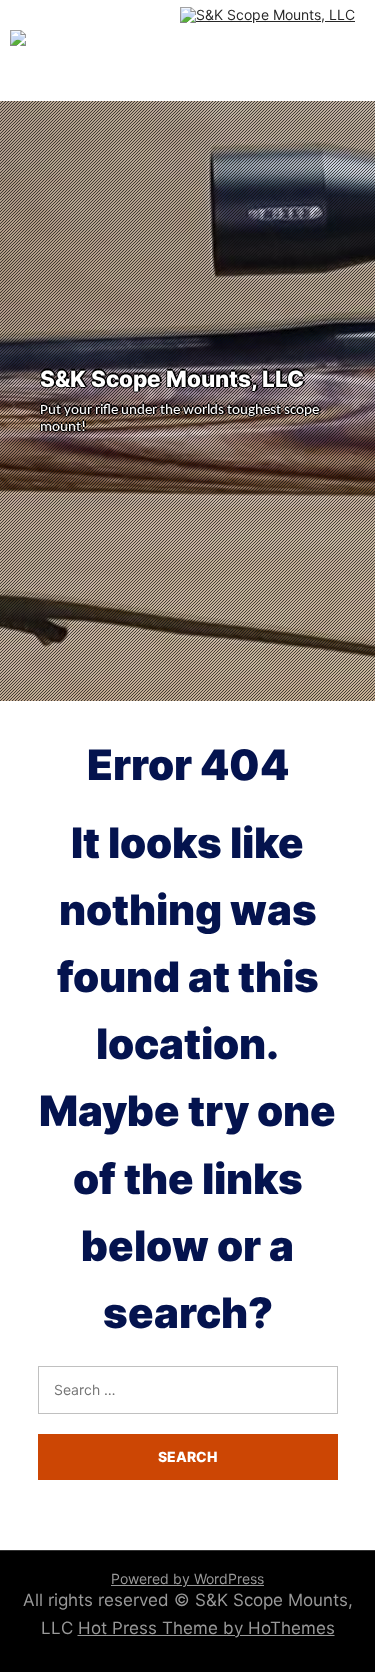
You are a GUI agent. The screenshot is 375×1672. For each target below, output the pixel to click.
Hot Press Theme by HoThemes (206, 1628)
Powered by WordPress (187, 1578)
